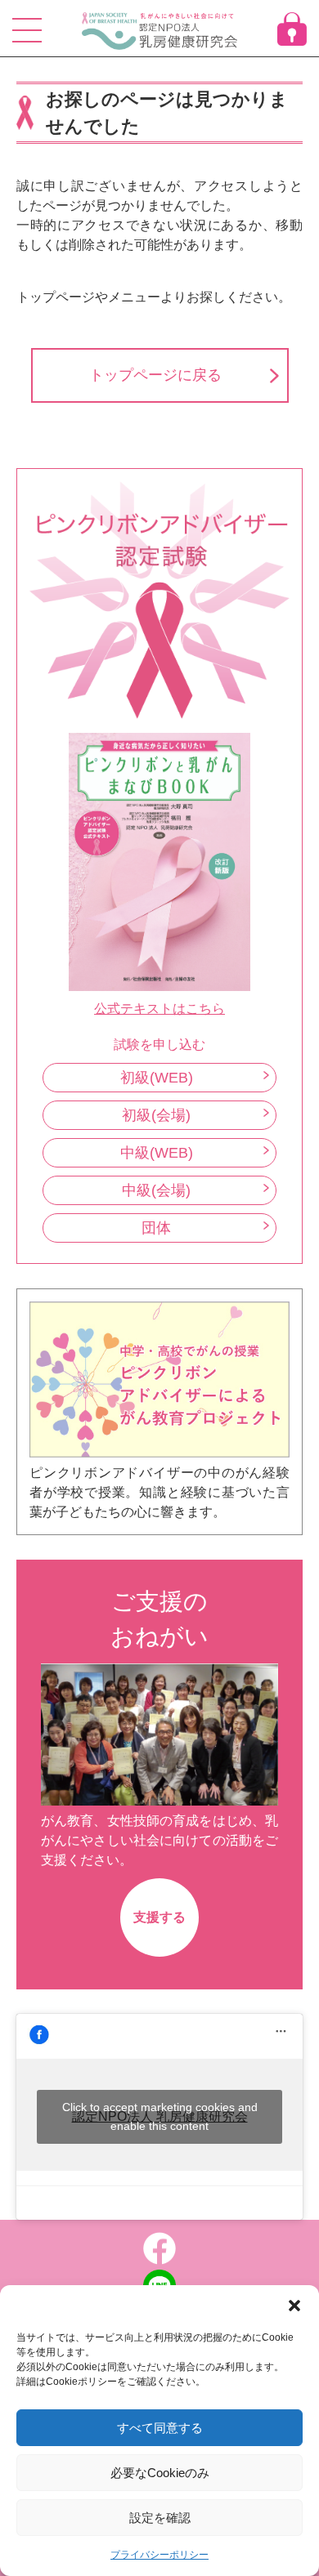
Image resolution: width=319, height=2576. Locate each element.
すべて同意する (160, 2428)
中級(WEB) (157, 1153)
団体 (156, 1228)
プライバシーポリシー (159, 2555)
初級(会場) (156, 1115)
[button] (294, 2306)
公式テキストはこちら (159, 1009)
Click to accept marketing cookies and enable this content (160, 2116)
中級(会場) (156, 1190)
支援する (159, 1917)
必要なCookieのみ (160, 2473)
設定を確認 (160, 2518)
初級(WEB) (157, 1078)
